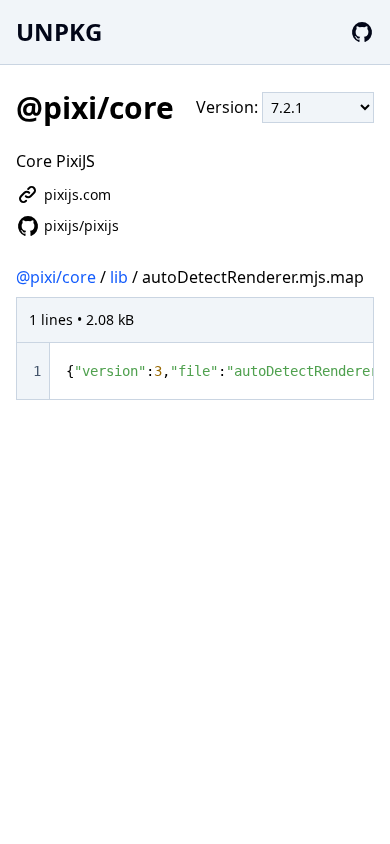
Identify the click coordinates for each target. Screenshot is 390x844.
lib (119, 277)
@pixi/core (56, 277)
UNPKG (59, 31)
